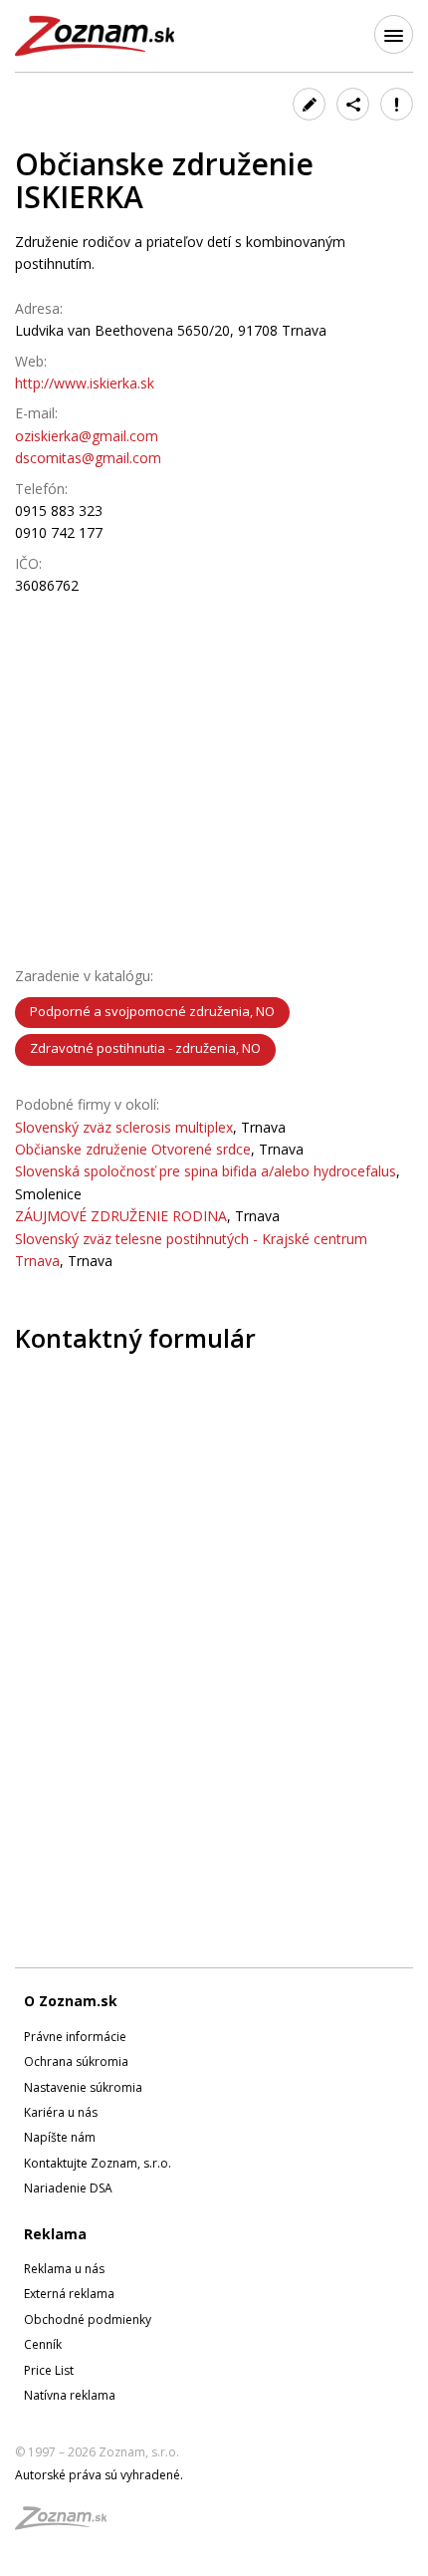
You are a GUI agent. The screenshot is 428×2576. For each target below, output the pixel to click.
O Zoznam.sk (71, 2001)
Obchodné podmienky (88, 2319)
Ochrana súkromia (76, 2061)
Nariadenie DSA (68, 2188)
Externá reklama (69, 2294)
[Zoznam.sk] (68, 2524)
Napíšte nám (60, 2137)
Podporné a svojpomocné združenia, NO (152, 1011)
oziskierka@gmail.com (87, 436)
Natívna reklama (70, 2395)
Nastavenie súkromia (83, 2087)
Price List (49, 2370)
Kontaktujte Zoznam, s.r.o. (98, 2163)
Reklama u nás (64, 2269)
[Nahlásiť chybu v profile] (397, 104)
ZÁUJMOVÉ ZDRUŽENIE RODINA (121, 1216)
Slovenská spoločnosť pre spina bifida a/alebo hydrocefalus (206, 1171)
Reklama (55, 2234)
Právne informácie (75, 2037)
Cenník (43, 2344)
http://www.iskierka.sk (85, 383)
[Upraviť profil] (309, 104)
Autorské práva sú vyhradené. (99, 2475)
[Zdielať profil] (353, 104)
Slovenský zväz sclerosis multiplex (124, 1127)
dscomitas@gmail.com (88, 458)
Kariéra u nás (61, 2112)
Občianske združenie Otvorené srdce (133, 1149)
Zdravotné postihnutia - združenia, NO (145, 1048)
